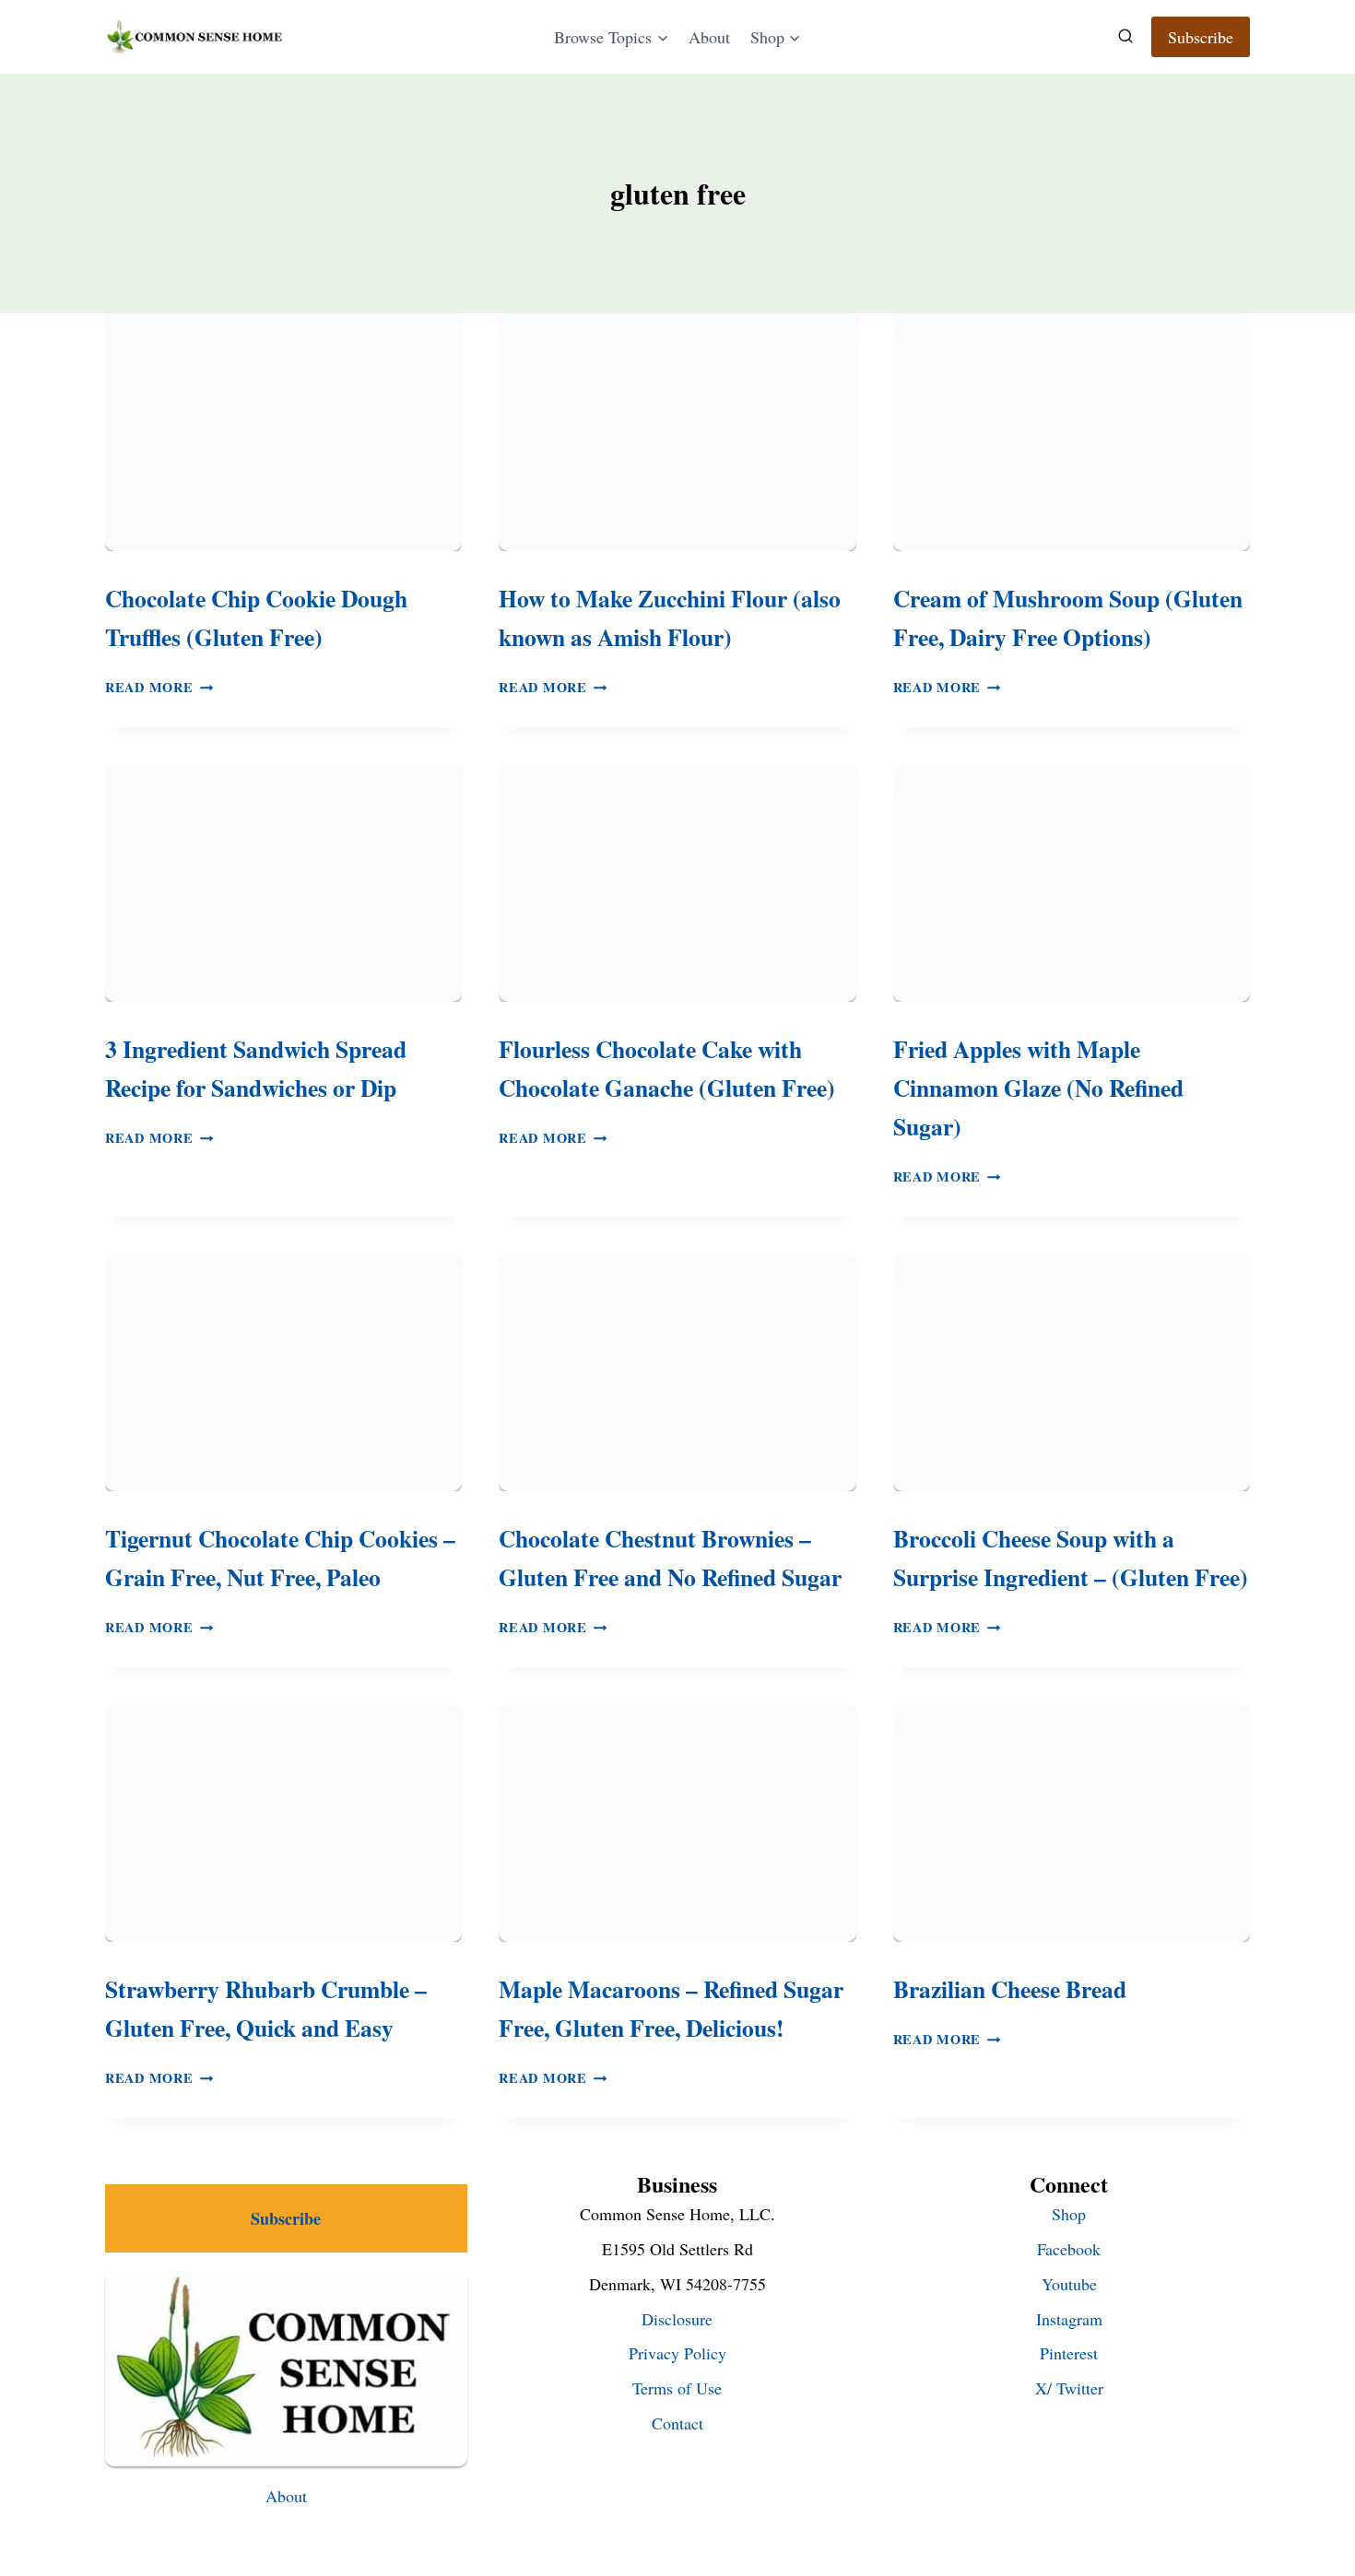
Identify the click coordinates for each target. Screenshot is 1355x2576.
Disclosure (677, 2319)
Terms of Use (677, 2388)
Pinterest (1069, 2353)
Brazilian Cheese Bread (1010, 1989)
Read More (159, 687)
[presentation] (283, 432)
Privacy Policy (677, 2353)
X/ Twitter (1069, 2388)
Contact (677, 2423)
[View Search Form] (1125, 37)
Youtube (1069, 2284)
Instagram (1069, 2319)
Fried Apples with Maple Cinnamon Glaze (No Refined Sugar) (1038, 1088)
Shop (1069, 2214)
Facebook (1069, 2249)
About (709, 37)
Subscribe (1201, 37)
